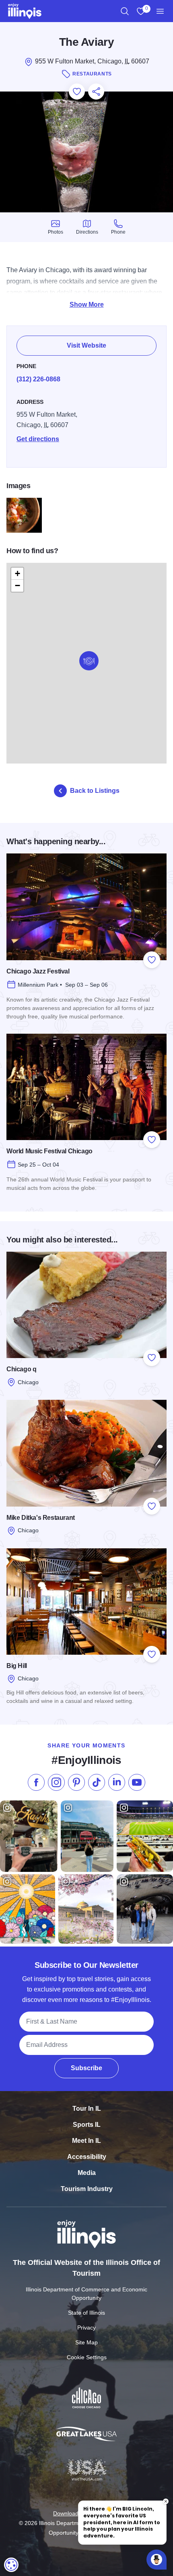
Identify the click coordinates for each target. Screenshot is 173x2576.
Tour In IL (87, 2109)
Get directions (38, 439)
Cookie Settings (87, 2357)
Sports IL (87, 2125)
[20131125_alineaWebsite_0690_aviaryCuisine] (24, 515)
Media (87, 2173)
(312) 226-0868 (38, 379)
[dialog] (11, 2565)
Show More (87, 304)
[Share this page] (96, 92)
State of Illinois (86, 2313)
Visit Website (86, 345)
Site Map (86, 2342)
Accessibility (87, 2157)
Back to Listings (95, 791)
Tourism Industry (87, 2189)
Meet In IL (86, 2141)
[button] (89, 661)
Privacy (86, 2328)
